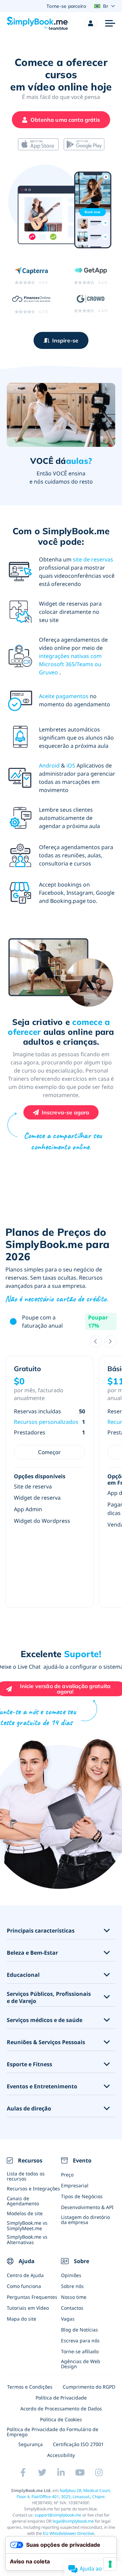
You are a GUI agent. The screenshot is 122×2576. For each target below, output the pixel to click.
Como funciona (24, 2286)
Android (49, 765)
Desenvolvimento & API (87, 2207)
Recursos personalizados (46, 1422)
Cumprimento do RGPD (89, 2387)
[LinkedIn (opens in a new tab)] (61, 2473)
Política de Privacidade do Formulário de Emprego (53, 2432)
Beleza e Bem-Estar (32, 1953)
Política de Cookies (61, 2419)
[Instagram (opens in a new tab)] (99, 2473)
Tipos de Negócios (82, 2196)
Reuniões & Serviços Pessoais (46, 2042)
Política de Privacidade (61, 2398)
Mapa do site (22, 2319)
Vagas (68, 2319)
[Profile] (91, 23)
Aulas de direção (29, 2109)
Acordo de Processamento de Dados (61, 2409)
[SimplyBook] (37, 23)
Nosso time (74, 2297)
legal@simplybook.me (73, 2521)
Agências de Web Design (81, 2364)
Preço (67, 2175)
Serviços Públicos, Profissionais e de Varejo (49, 1998)
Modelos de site (25, 2213)
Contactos (72, 2308)
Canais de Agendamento (23, 2201)
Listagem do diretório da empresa (85, 2220)
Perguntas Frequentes (32, 2297)
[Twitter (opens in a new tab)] (42, 2473)
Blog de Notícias (79, 2330)
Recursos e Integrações (33, 2188)
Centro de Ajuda (25, 2275)
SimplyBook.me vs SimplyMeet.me (27, 2225)
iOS (71, 765)
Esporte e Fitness (29, 2064)
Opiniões (71, 2275)
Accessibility (61, 2455)
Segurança (30, 2444)
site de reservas (93, 559)
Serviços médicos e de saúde (45, 2020)
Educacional (23, 1975)
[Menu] (110, 23)
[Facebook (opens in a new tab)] (23, 2473)
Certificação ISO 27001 (78, 2444)
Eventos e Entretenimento (42, 2086)
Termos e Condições (30, 2387)
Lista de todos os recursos (26, 2176)
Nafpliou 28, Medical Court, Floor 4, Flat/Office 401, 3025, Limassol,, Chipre (64, 2494)
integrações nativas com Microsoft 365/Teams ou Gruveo (70, 664)
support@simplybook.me (58, 2515)
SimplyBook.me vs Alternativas (27, 2239)
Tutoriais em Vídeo (28, 2308)
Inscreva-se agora (66, 1112)
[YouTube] (80, 2473)
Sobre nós (72, 2286)
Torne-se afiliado (80, 2351)
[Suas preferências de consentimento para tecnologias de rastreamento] (110, 2564)
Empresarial (75, 2185)
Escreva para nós (80, 2341)
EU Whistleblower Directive (69, 2533)
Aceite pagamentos (64, 696)
